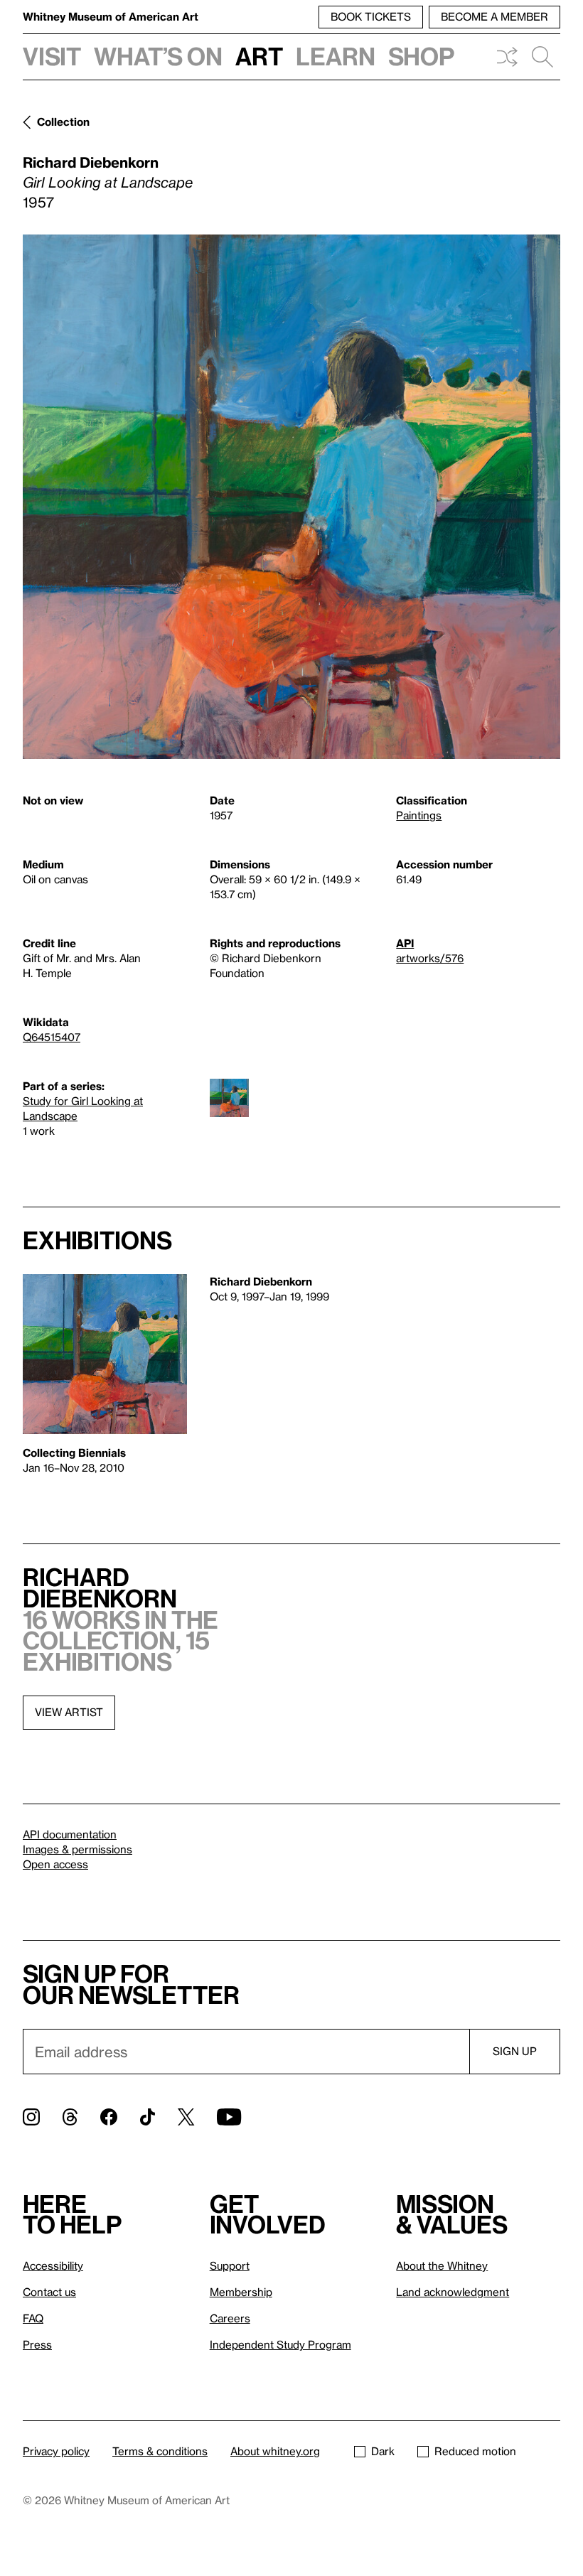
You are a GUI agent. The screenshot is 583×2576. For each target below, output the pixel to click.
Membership (241, 2292)
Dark (383, 2451)
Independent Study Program (280, 2344)
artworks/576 (430, 958)
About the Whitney (442, 2265)
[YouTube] (229, 2117)
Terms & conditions (160, 2451)
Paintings (419, 815)
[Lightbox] (291, 497)
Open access (55, 1864)
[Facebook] (109, 2117)
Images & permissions (77, 1849)
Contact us (49, 2292)
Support (230, 2265)
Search (542, 57)
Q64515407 (52, 1037)
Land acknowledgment (453, 2292)
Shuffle (507, 57)
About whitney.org (275, 2451)
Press (37, 2344)
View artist (69, 1712)
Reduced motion (475, 2451)
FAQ (33, 2318)
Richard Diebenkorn (91, 162)
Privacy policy (56, 2451)
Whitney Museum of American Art (111, 16)
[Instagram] (31, 2117)
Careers (230, 2318)
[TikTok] (148, 2117)
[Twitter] (186, 2117)
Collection (63, 122)
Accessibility (53, 2265)
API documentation (70, 1834)
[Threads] (70, 2117)
